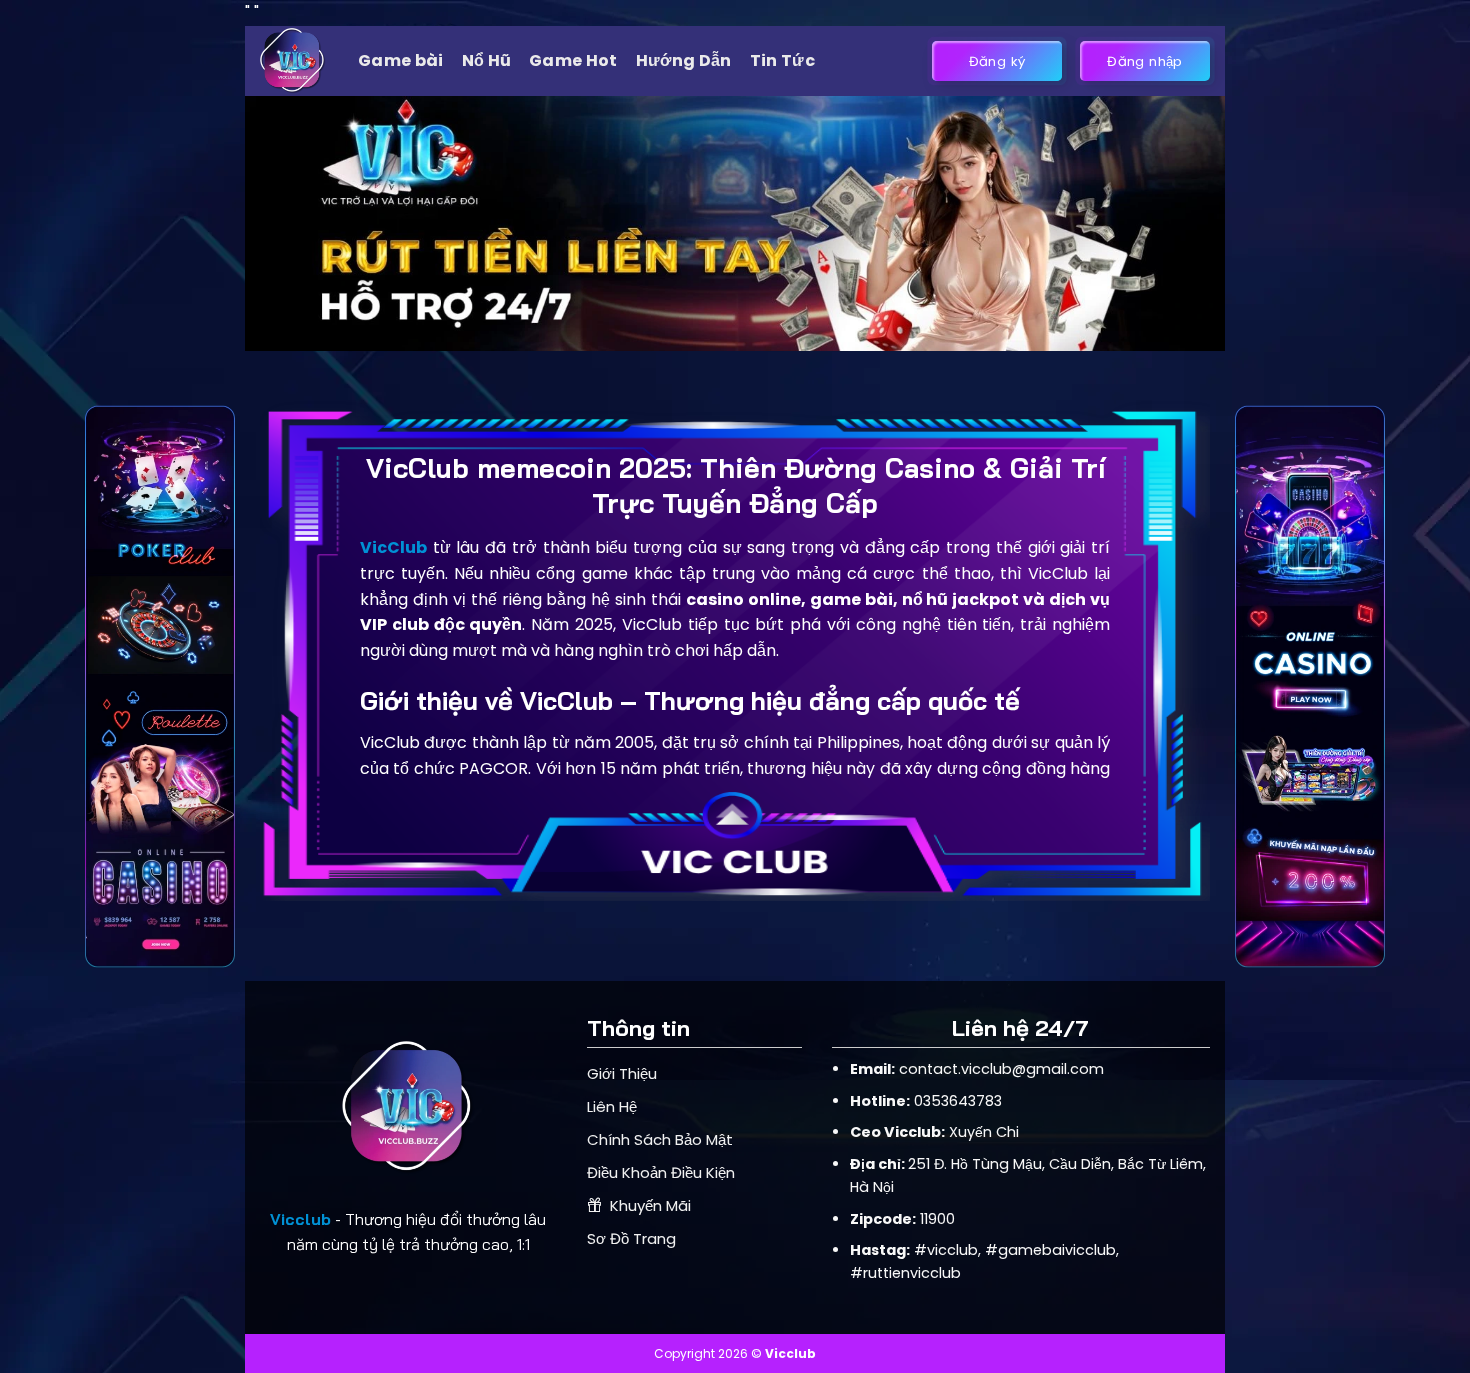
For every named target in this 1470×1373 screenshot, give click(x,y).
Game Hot (573, 60)
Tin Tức (782, 60)
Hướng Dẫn (684, 60)
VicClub (393, 547)
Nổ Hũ (487, 60)
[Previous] (290, 223)
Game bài (401, 60)
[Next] (1180, 223)
